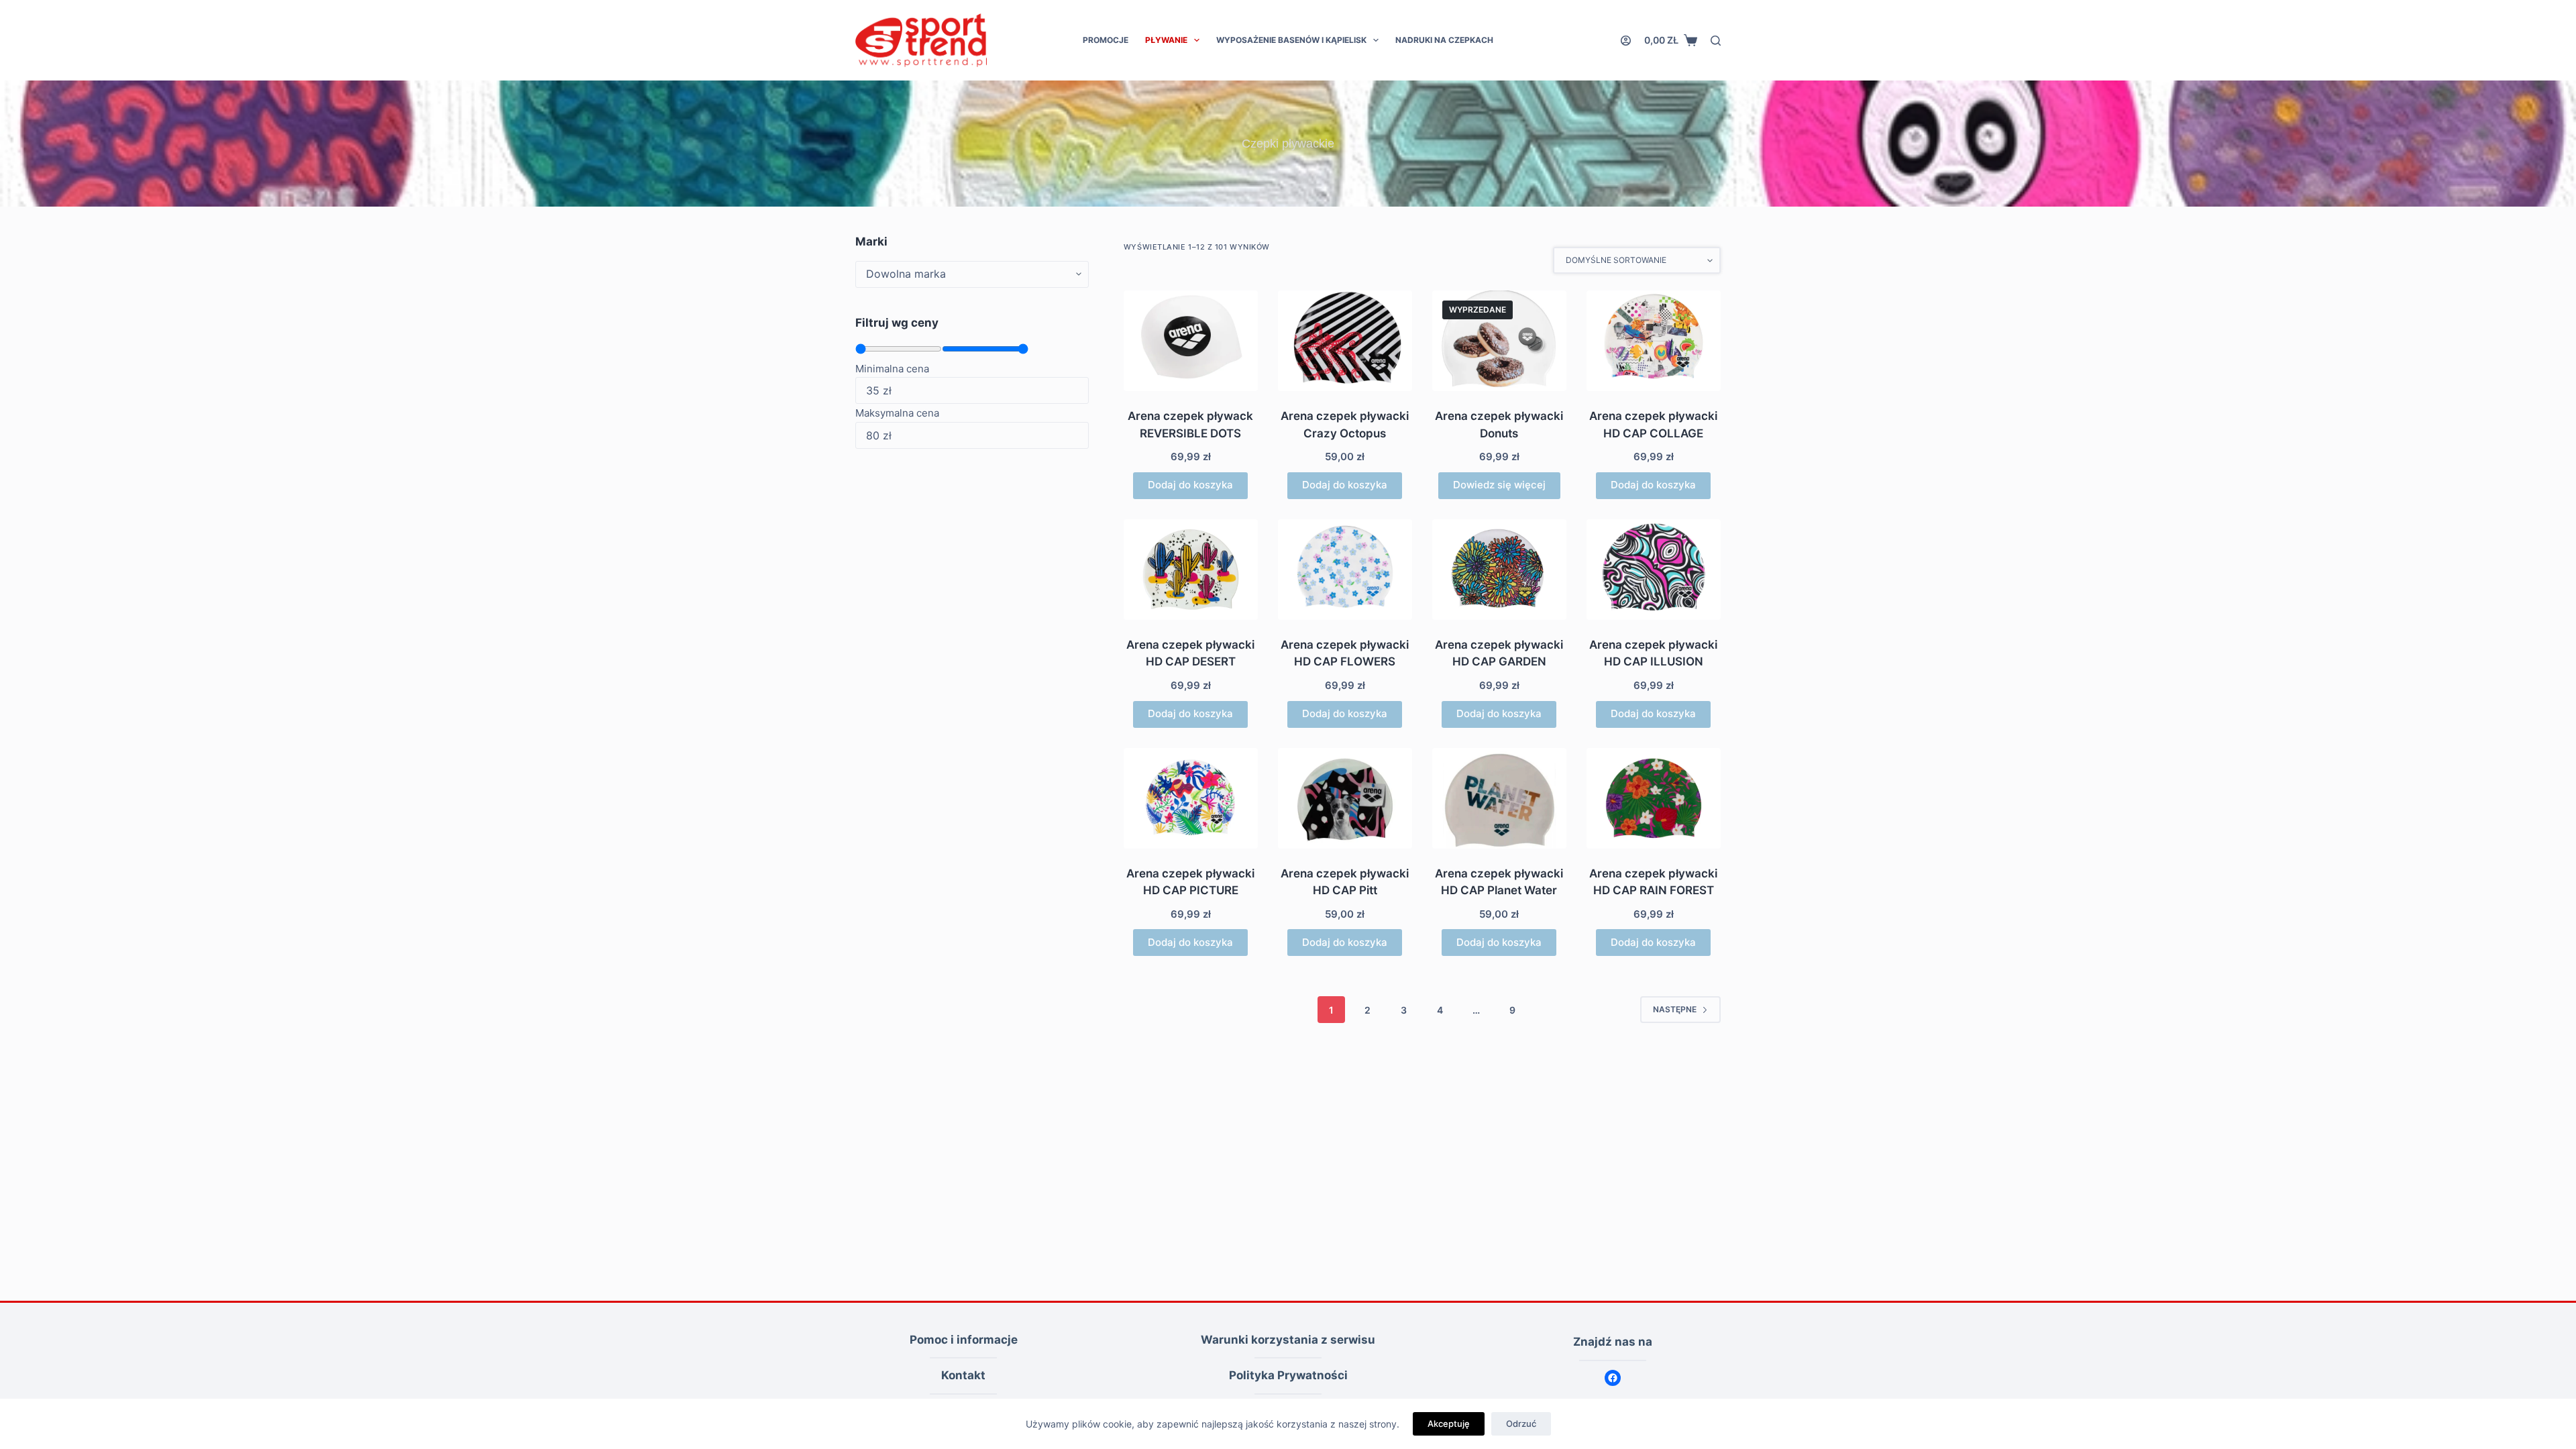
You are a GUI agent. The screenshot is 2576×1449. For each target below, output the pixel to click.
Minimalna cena (892, 369)
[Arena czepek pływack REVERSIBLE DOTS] (1191, 341)
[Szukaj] (1716, 41)
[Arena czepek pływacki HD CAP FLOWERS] (1345, 570)
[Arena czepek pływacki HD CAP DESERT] (1191, 570)
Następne (1675, 1009)
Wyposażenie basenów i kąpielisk (1291, 40)
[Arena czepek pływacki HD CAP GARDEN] (1499, 570)
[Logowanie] (1626, 41)
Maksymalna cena (897, 413)
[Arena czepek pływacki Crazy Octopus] (1345, 341)
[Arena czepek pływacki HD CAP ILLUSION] (1654, 570)
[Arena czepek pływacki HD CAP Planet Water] (1499, 798)
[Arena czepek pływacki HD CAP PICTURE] (1191, 798)
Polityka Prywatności (1288, 1375)
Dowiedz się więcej (1499, 485)
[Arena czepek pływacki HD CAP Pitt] (1345, 798)
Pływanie (1166, 40)
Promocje (1106, 40)
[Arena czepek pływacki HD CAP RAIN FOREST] (1654, 798)
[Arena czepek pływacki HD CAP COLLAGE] (1654, 341)
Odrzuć (1521, 1424)
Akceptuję (1449, 1424)
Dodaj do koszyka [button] (1190, 485)
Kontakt (963, 1375)
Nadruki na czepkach (1444, 40)
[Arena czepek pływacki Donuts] (1499, 341)
